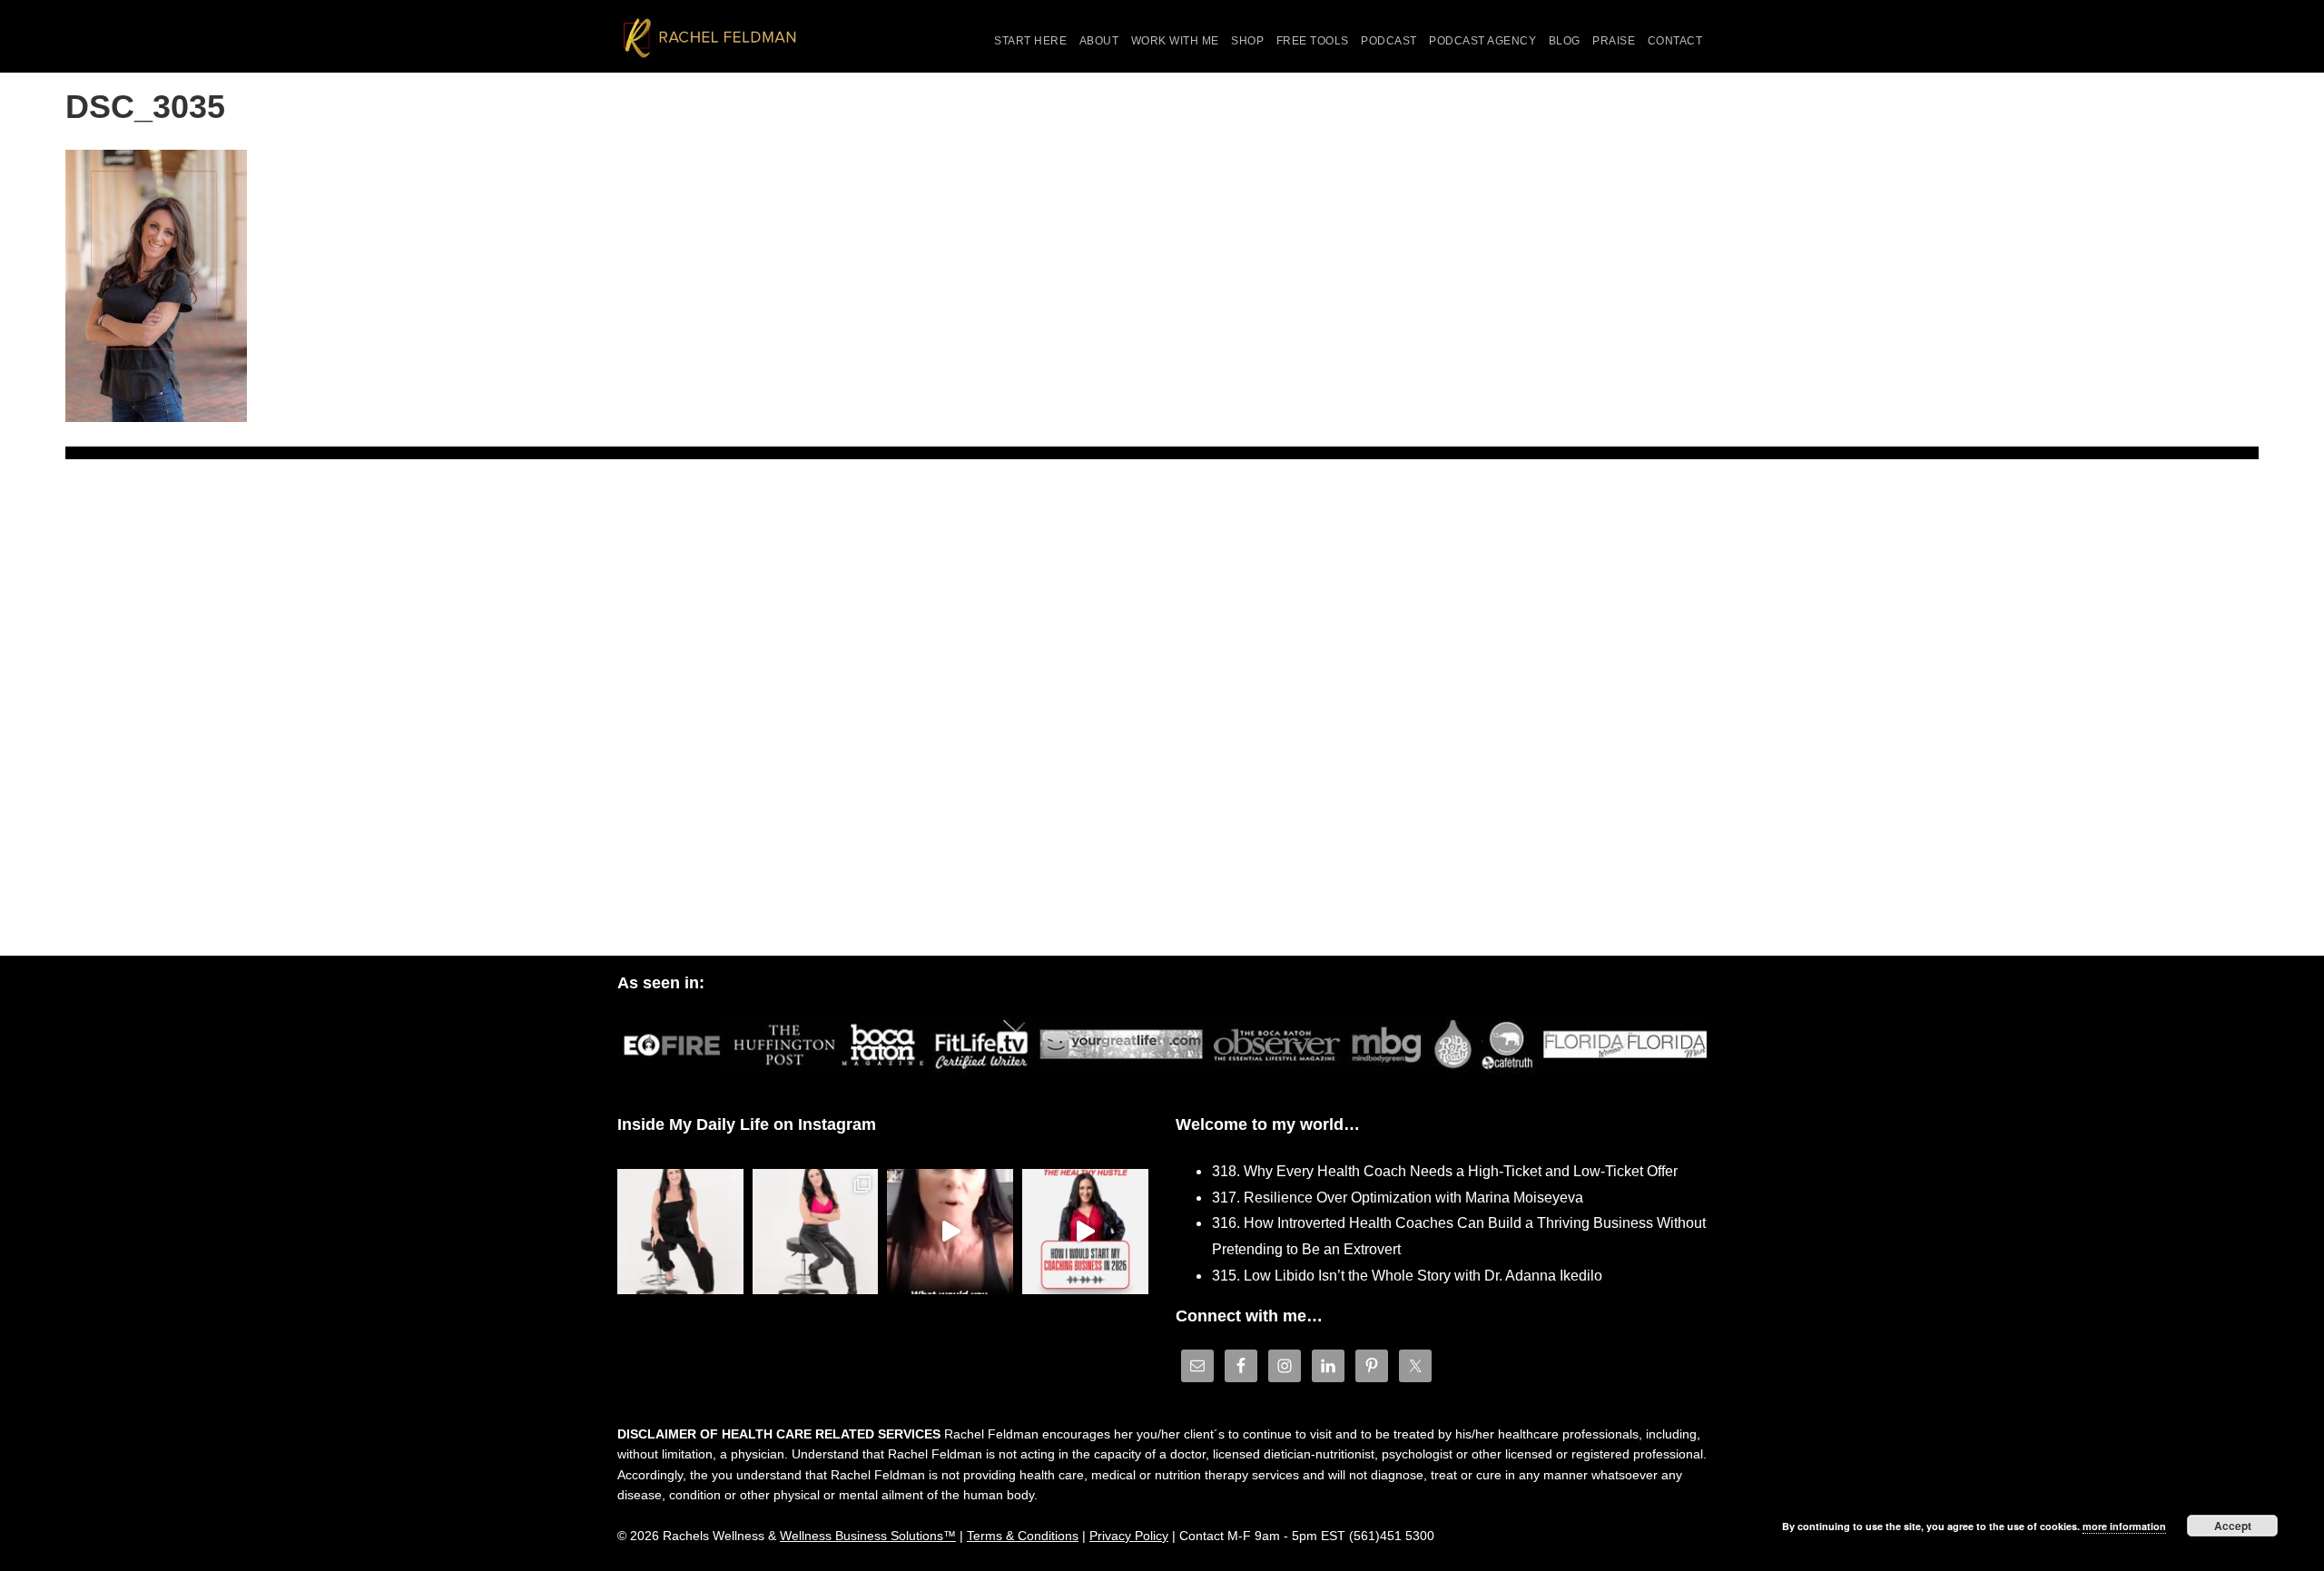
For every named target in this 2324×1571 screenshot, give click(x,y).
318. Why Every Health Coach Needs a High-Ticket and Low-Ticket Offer (1445, 1171)
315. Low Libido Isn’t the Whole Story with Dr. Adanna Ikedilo (1407, 1276)
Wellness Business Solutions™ (868, 1536)
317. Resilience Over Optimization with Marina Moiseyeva (1398, 1198)
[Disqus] (1162, 721)
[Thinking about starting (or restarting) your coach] (1085, 1232)
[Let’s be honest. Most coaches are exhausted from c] (680, 1232)
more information (2124, 1526)
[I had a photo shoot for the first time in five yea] (816, 1232)
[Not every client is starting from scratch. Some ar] (950, 1232)
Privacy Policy (1129, 1536)
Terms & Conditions (1023, 1536)
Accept (2233, 1526)
